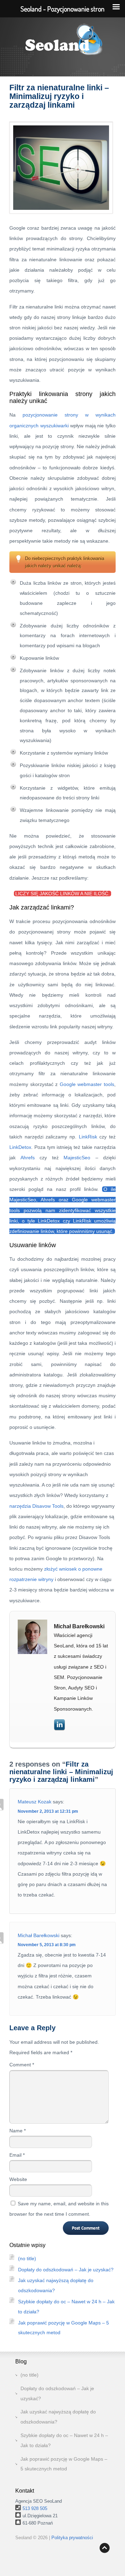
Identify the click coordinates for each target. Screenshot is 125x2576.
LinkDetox (20, 1147)
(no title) (27, 2258)
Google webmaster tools (87, 1084)
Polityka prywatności (72, 2538)
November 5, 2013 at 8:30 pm (47, 1945)
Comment (22, 2065)
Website (18, 2179)
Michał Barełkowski (39, 1935)
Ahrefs (28, 1158)
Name (18, 2131)
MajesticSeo (77, 1158)
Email (17, 2155)
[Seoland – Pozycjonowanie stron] (62, 43)
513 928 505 (35, 2508)
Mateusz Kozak (35, 1802)
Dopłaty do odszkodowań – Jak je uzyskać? (66, 2270)
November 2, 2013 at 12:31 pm (48, 1811)
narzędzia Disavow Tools (36, 1506)
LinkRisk (88, 1137)
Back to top (105, 2548)
